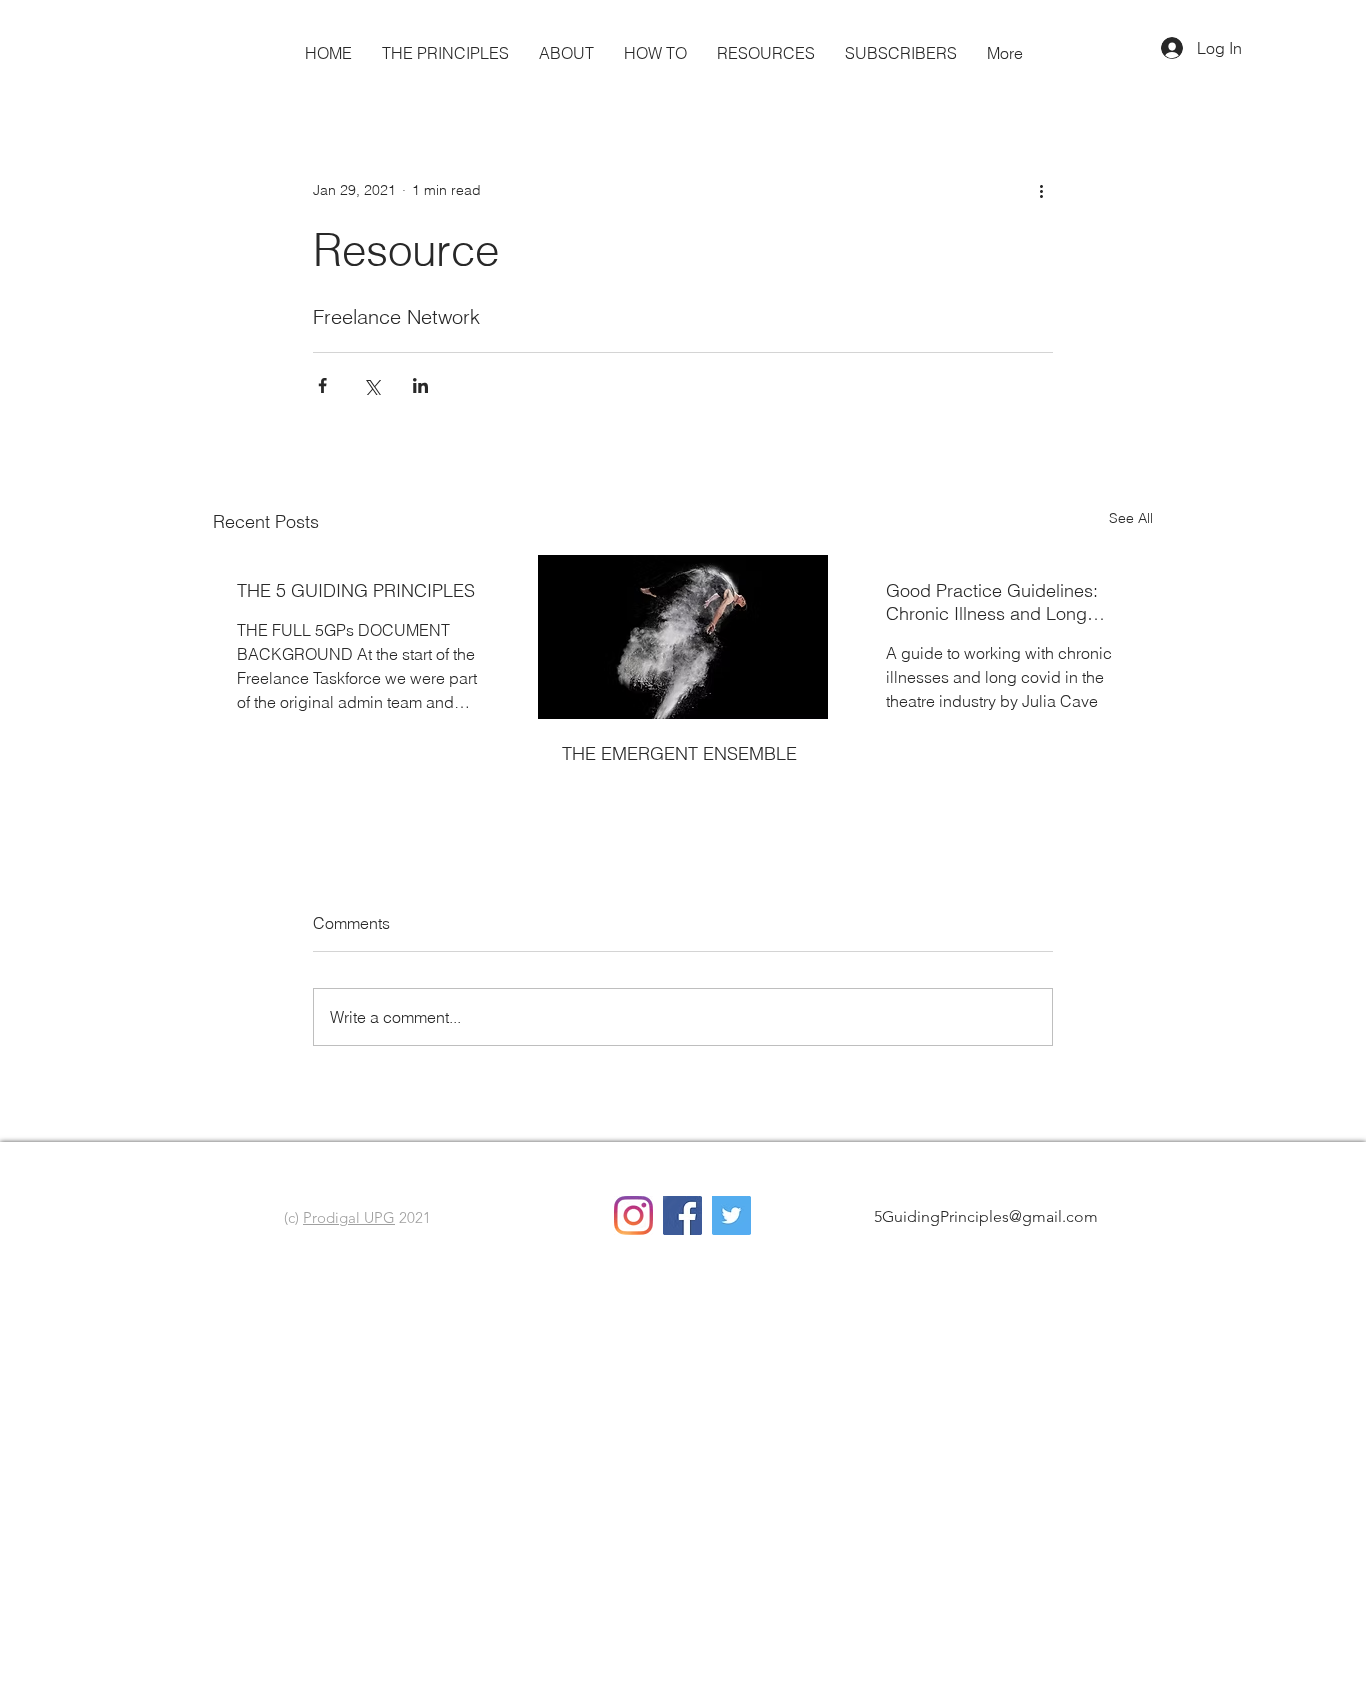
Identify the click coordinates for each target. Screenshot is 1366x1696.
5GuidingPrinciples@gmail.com (986, 1216)
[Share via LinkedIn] (420, 385)
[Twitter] (731, 1215)
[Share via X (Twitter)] (371, 385)
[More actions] (1041, 190)
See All (1131, 518)
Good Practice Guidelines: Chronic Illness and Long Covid (992, 602)
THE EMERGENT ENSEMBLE (679, 753)
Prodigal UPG (349, 1217)
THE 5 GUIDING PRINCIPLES (356, 590)
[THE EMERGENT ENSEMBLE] (683, 637)
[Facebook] (682, 1215)
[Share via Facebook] (322, 385)
